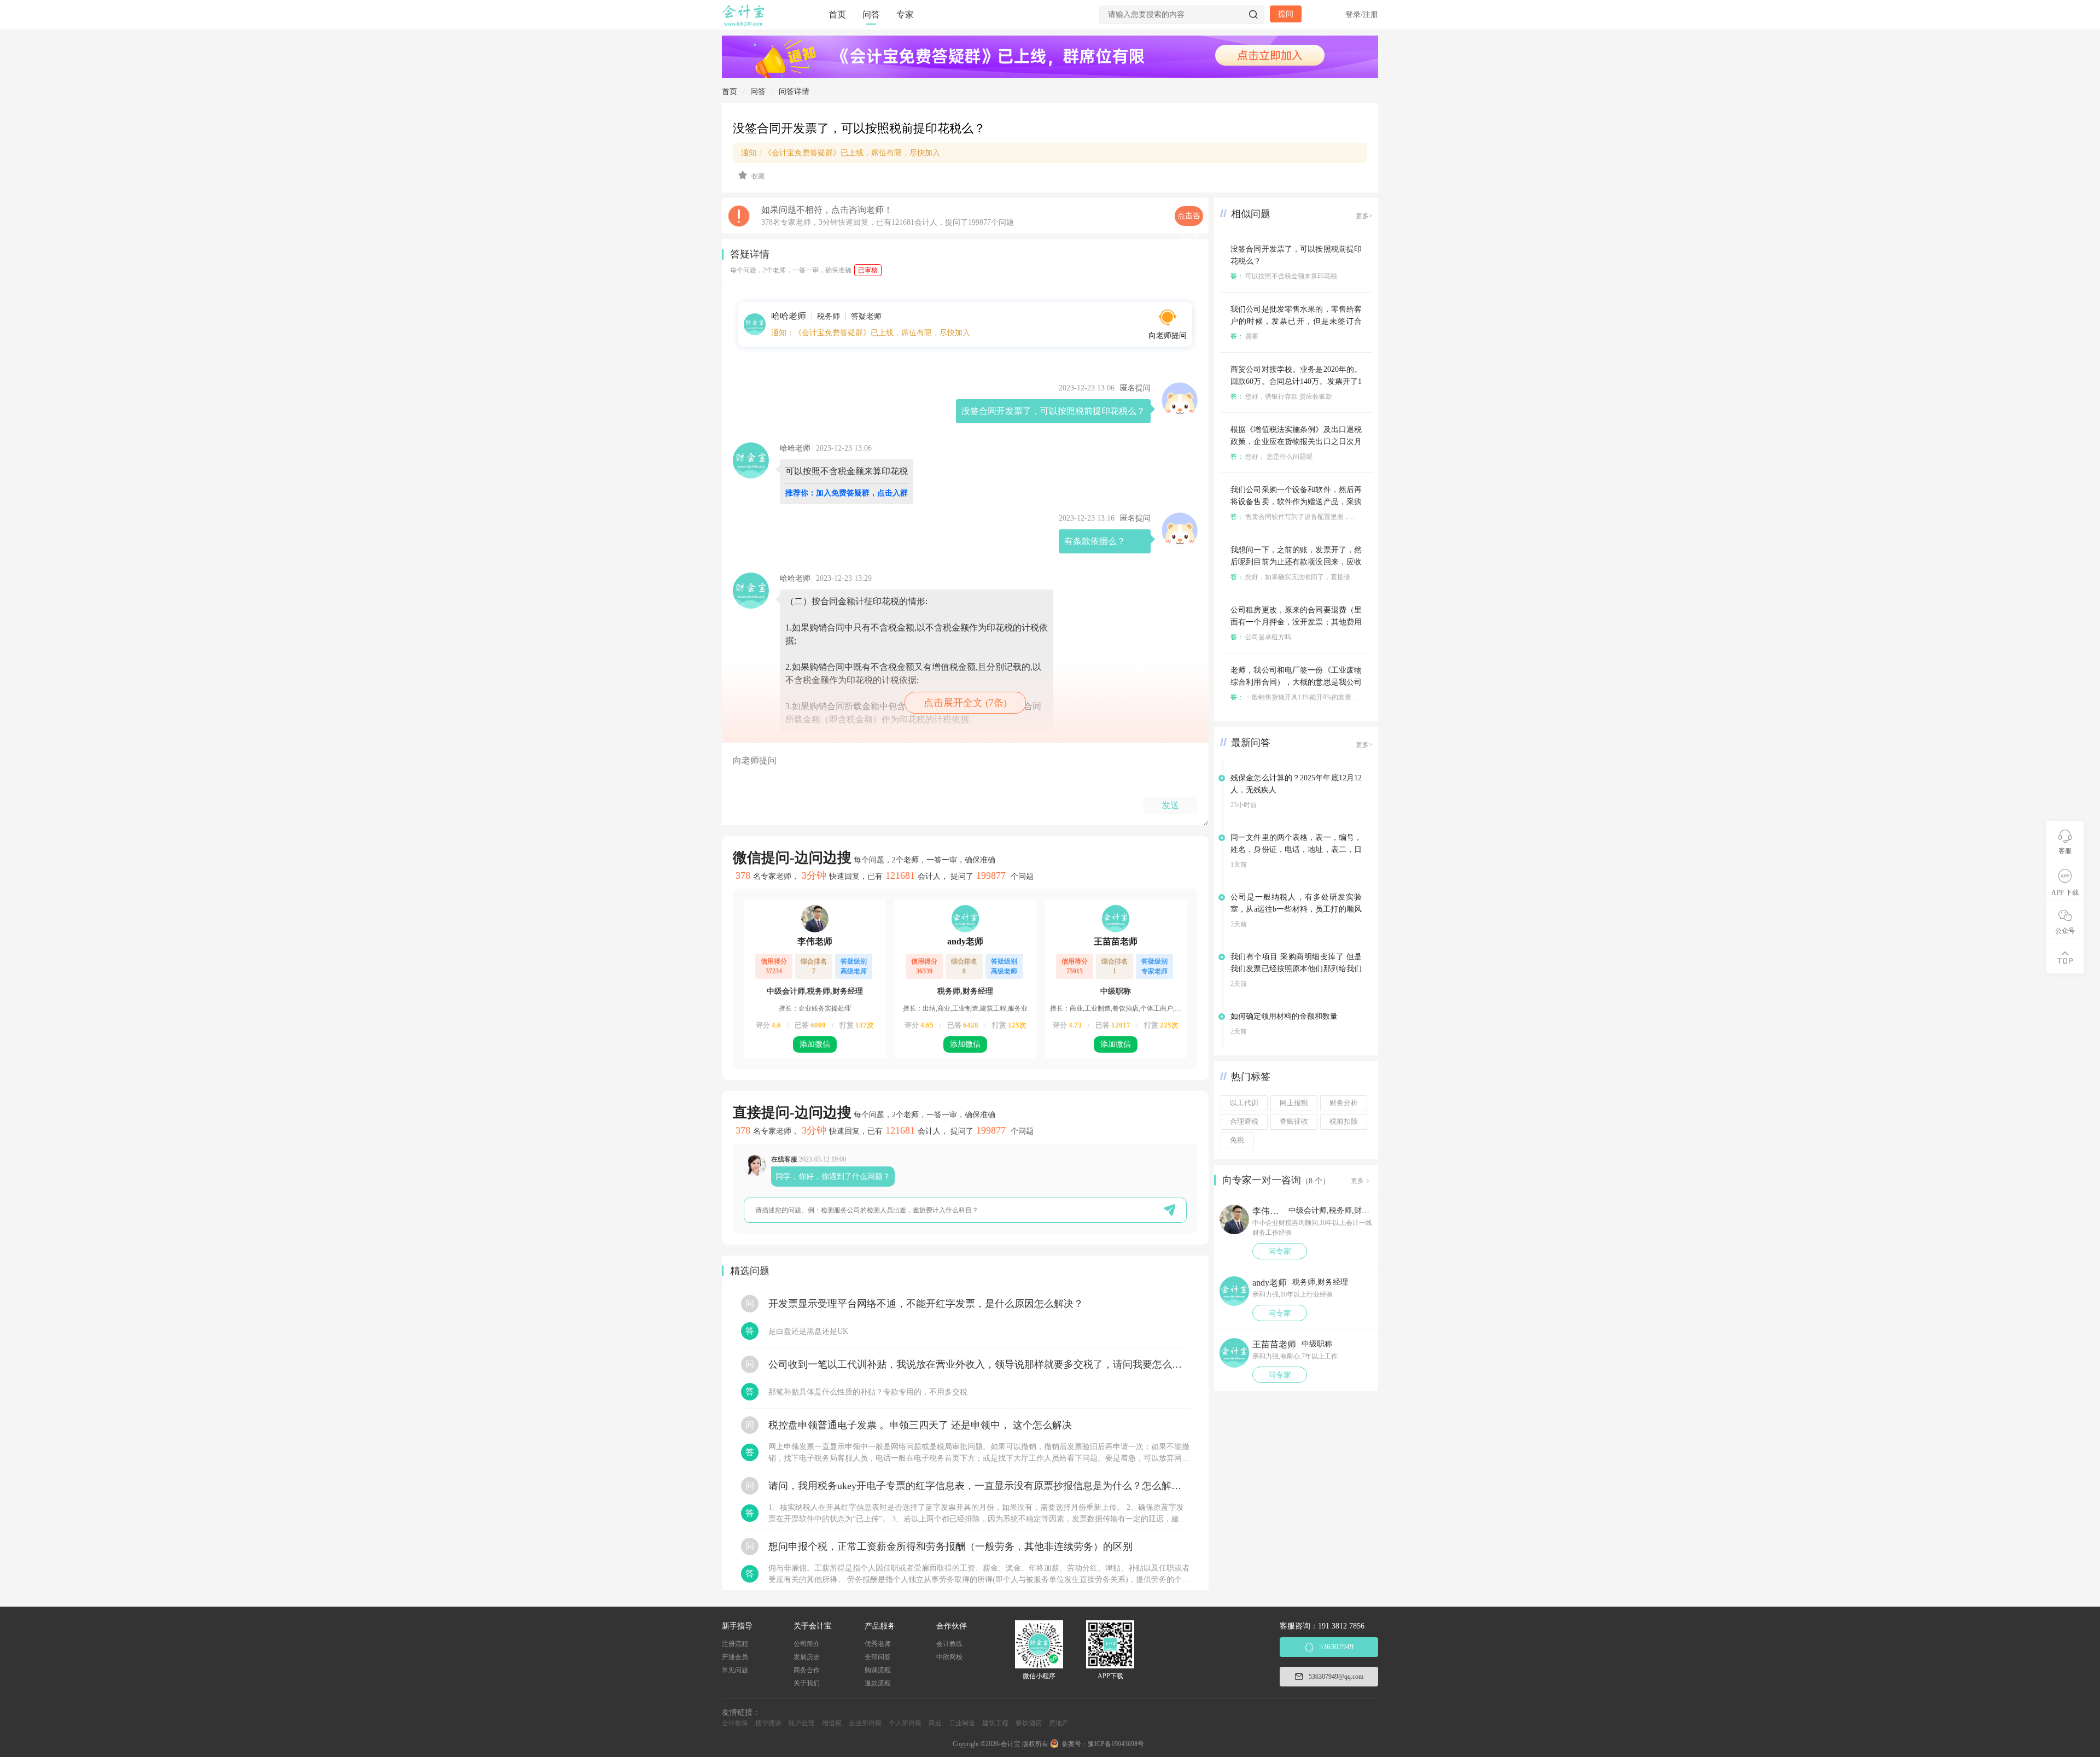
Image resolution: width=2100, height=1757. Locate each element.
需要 (1244, 336)
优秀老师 (878, 1644)
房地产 (1059, 1723)
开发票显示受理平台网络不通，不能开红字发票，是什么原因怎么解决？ (926, 1304)
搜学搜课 (768, 1723)
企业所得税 (865, 1723)
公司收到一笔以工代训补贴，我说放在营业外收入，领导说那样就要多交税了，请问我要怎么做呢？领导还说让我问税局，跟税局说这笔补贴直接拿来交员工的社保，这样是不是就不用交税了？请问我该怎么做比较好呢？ (979, 1364)
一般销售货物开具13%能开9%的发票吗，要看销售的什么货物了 (1330, 697)
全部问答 (878, 1657)
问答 (871, 14)
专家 (905, 14)
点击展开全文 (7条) (965, 703)
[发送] (1169, 1210)
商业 (935, 1723)
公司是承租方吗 (1261, 637)
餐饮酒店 (1029, 1723)
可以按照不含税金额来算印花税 (1284, 276)
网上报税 (1294, 1103)
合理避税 (1244, 1122)
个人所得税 (905, 1723)
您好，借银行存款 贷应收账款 (1281, 396)
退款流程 (878, 1683)
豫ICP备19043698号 (1116, 1744)
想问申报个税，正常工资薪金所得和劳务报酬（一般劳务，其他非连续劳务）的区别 (950, 1546)
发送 (1170, 805)
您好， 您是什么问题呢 (1271, 457)
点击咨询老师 (1189, 219)
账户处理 (802, 1723)
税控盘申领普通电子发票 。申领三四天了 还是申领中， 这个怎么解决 (920, 1425)
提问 (1286, 14)
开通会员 (735, 1657)
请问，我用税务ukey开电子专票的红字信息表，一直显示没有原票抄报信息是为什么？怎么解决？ (979, 1486)
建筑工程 (995, 1723)
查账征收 (1294, 1122)
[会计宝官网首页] (744, 24)
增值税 (832, 1723)
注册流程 (735, 1644)
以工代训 (1244, 1103)
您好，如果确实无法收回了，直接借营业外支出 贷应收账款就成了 (1334, 577)
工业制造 (962, 1723)
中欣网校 (949, 1657)
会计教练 (949, 1644)
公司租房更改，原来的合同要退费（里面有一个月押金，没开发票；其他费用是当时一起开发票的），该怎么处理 (1296, 622)
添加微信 (815, 1044)
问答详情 (794, 92)
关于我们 (807, 1683)
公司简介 (807, 1644)
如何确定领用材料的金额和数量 (1284, 1016)
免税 (1237, 1140)
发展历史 (807, 1657)
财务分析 (1344, 1103)
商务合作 (807, 1670)
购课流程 (878, 1670)
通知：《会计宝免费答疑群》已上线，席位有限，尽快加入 (841, 153)
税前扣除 (1344, 1122)
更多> (1364, 216)
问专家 (1280, 1251)
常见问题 (735, 1670)
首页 (837, 14)
